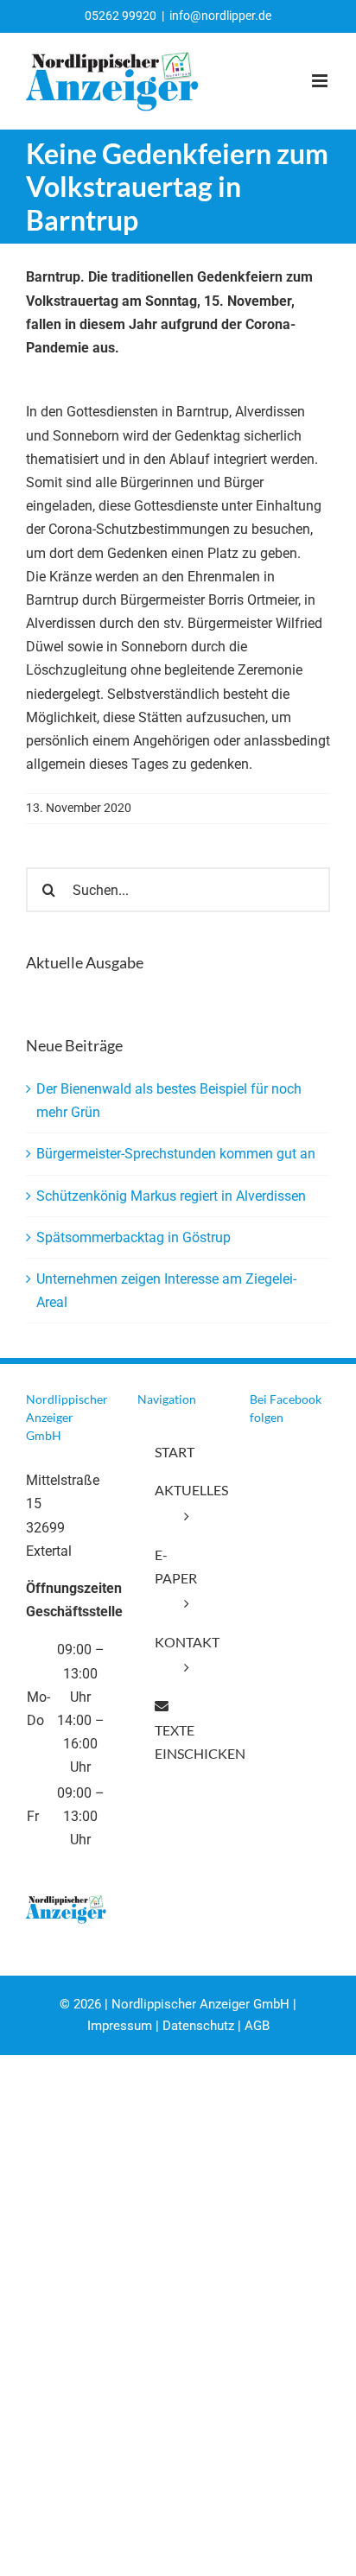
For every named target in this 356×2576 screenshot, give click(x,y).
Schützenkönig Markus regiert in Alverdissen (171, 1196)
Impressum (120, 2026)
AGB (257, 2026)
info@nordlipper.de (220, 16)
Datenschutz (198, 2026)
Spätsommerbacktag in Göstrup (133, 1237)
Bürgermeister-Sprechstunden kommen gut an (176, 1154)
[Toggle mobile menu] (321, 81)
